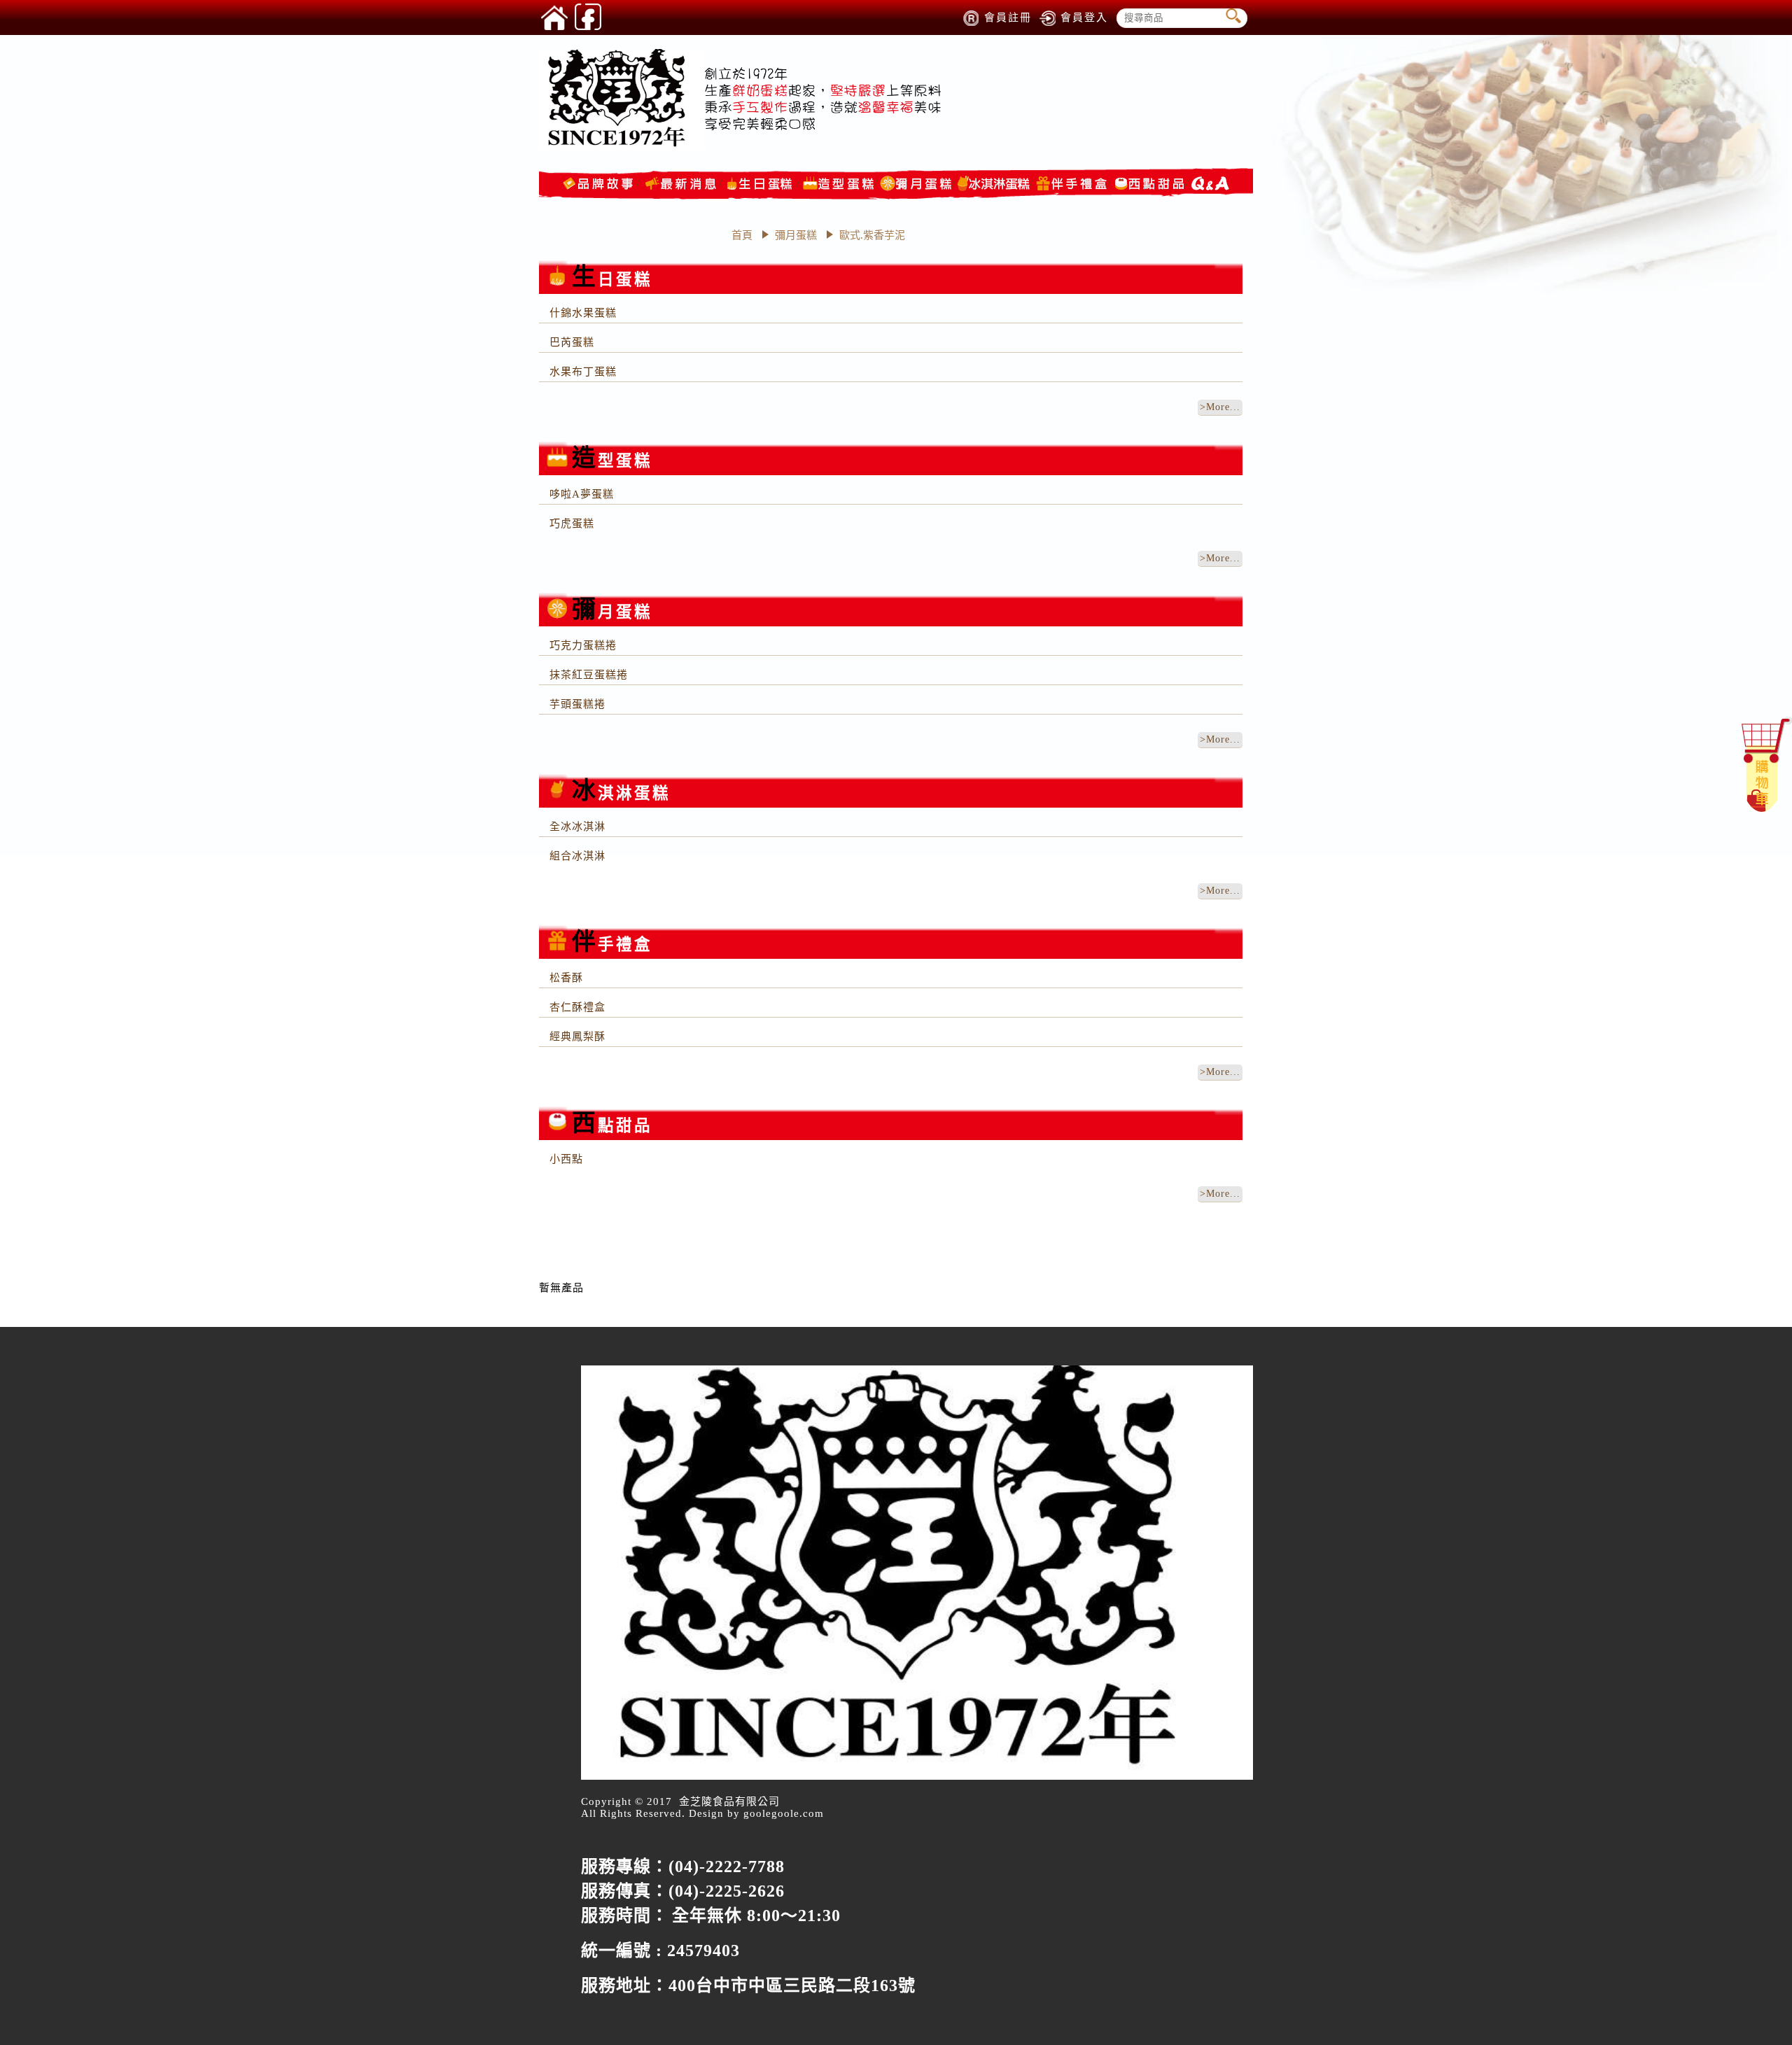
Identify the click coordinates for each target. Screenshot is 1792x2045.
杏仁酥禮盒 (577, 1007)
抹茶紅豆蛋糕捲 (589, 675)
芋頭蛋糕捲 (577, 704)
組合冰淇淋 (577, 856)
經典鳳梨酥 (577, 1036)
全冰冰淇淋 (577, 827)
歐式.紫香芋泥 (872, 235)
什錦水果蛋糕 (583, 313)
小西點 (566, 1159)
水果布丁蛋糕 (583, 372)
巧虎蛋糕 (572, 523)
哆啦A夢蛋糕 (582, 494)
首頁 (742, 235)
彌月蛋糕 (797, 235)
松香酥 (566, 978)
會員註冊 (1008, 17)
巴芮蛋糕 (572, 342)
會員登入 (1084, 17)
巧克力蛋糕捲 (583, 645)
